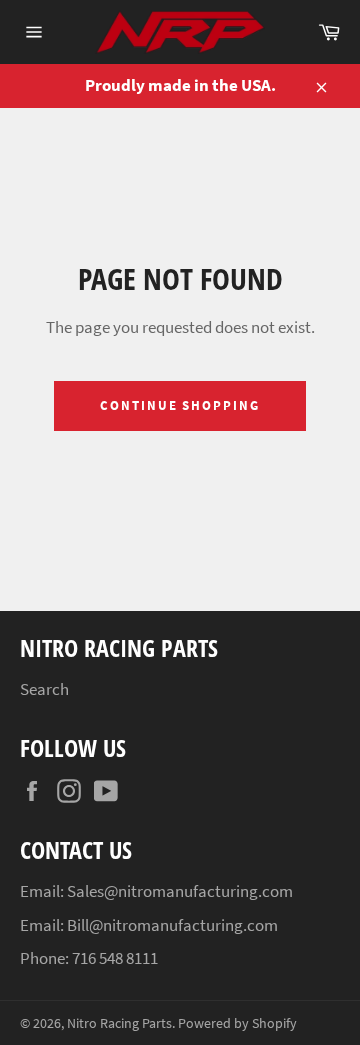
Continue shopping (180, 405)
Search (44, 689)
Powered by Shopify (237, 1023)
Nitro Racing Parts (119, 1023)
